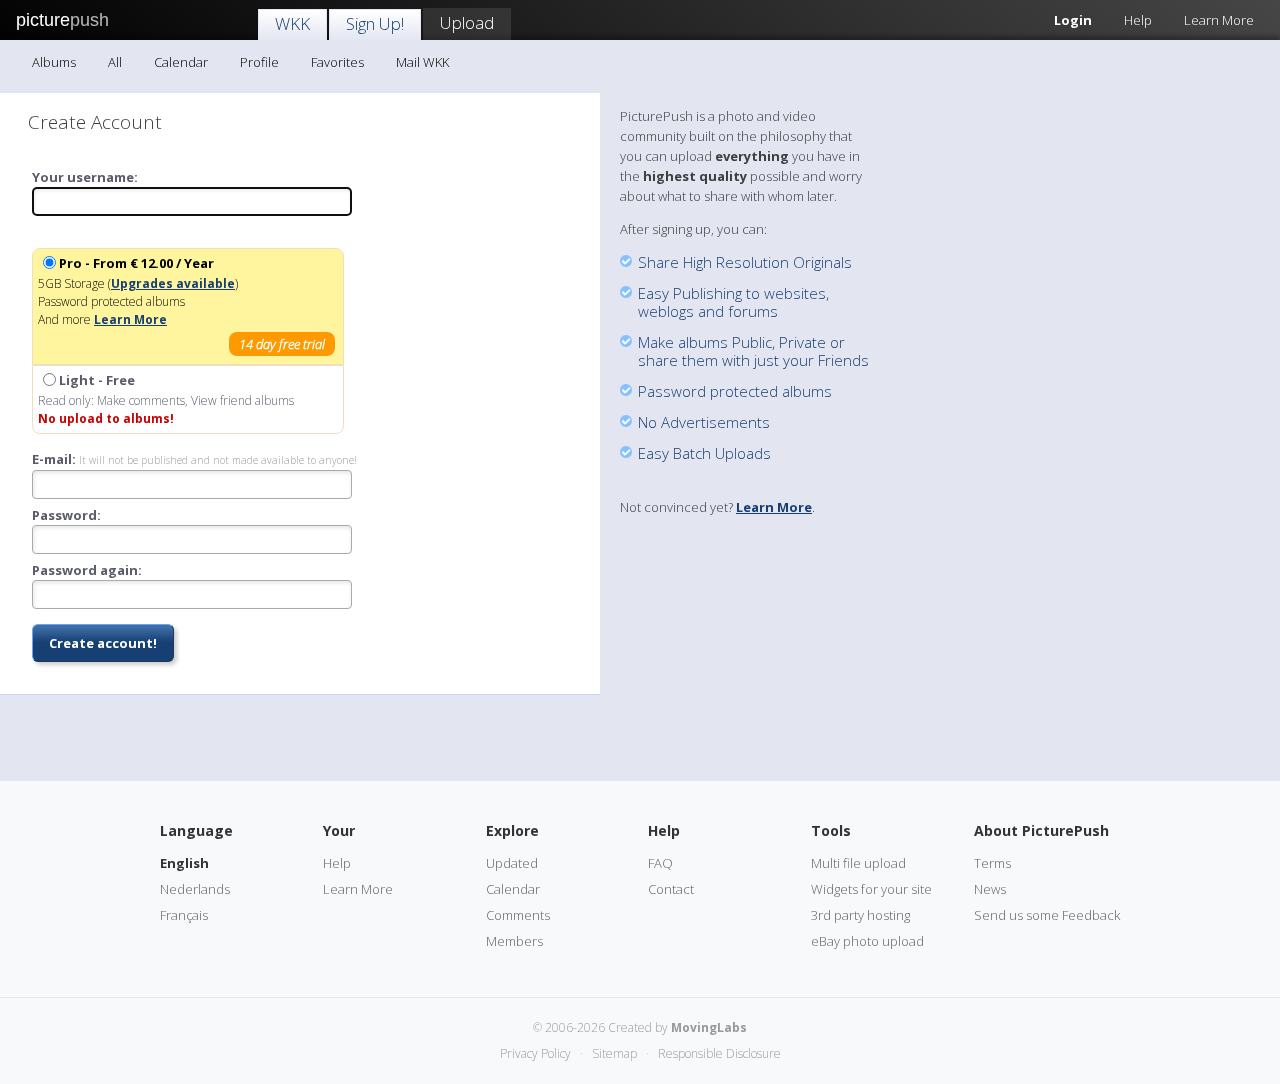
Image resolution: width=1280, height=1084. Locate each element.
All (115, 62)
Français (184, 915)
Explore (512, 830)
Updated (512, 863)
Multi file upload (858, 863)
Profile (259, 62)
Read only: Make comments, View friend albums (166, 399)
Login (1073, 20)
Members (514, 941)
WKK (292, 23)
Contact (671, 889)
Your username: (85, 177)
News (990, 889)
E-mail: (194, 459)
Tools (831, 830)
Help (1138, 20)
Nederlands (195, 889)
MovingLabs (709, 1027)
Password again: (87, 570)
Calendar (181, 62)
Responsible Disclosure (719, 1053)
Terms (992, 863)
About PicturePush (1041, 830)
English (184, 863)
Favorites (337, 62)
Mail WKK (422, 62)
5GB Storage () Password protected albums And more (181, 303)
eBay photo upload (867, 941)
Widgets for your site (871, 889)
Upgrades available (173, 283)
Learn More (1219, 20)
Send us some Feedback (1047, 915)
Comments (518, 915)
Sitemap (614, 1053)
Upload (467, 22)
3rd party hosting (860, 915)
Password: (66, 515)
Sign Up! (375, 23)
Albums (54, 62)
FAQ (660, 863)
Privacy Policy (535, 1053)
